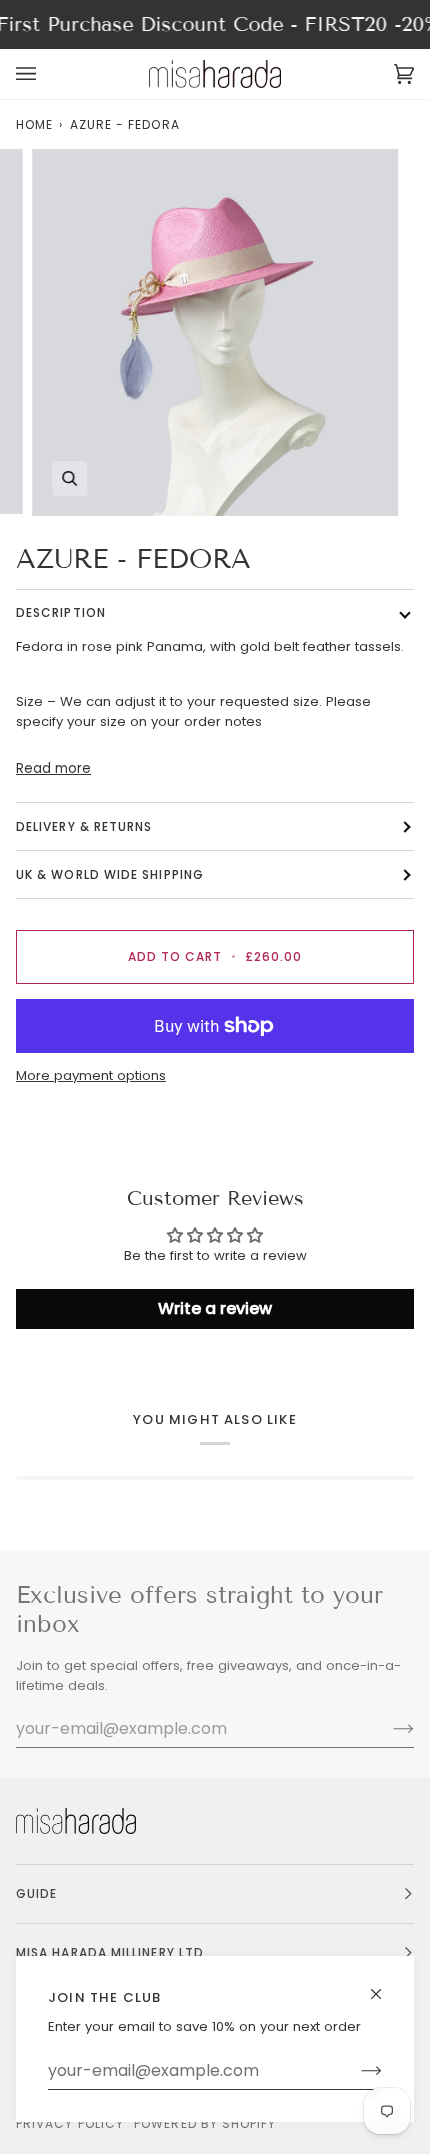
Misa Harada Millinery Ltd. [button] (112, 1952)
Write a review (215, 1308)
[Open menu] (46, 74)
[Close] (384, 1985)
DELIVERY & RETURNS (84, 826)
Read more (53, 768)
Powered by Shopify (205, 2123)
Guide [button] (36, 1893)
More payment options (91, 1075)
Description (61, 612)
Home (34, 124)
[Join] (355, 2071)
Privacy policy (70, 2123)
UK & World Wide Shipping (110, 874)
